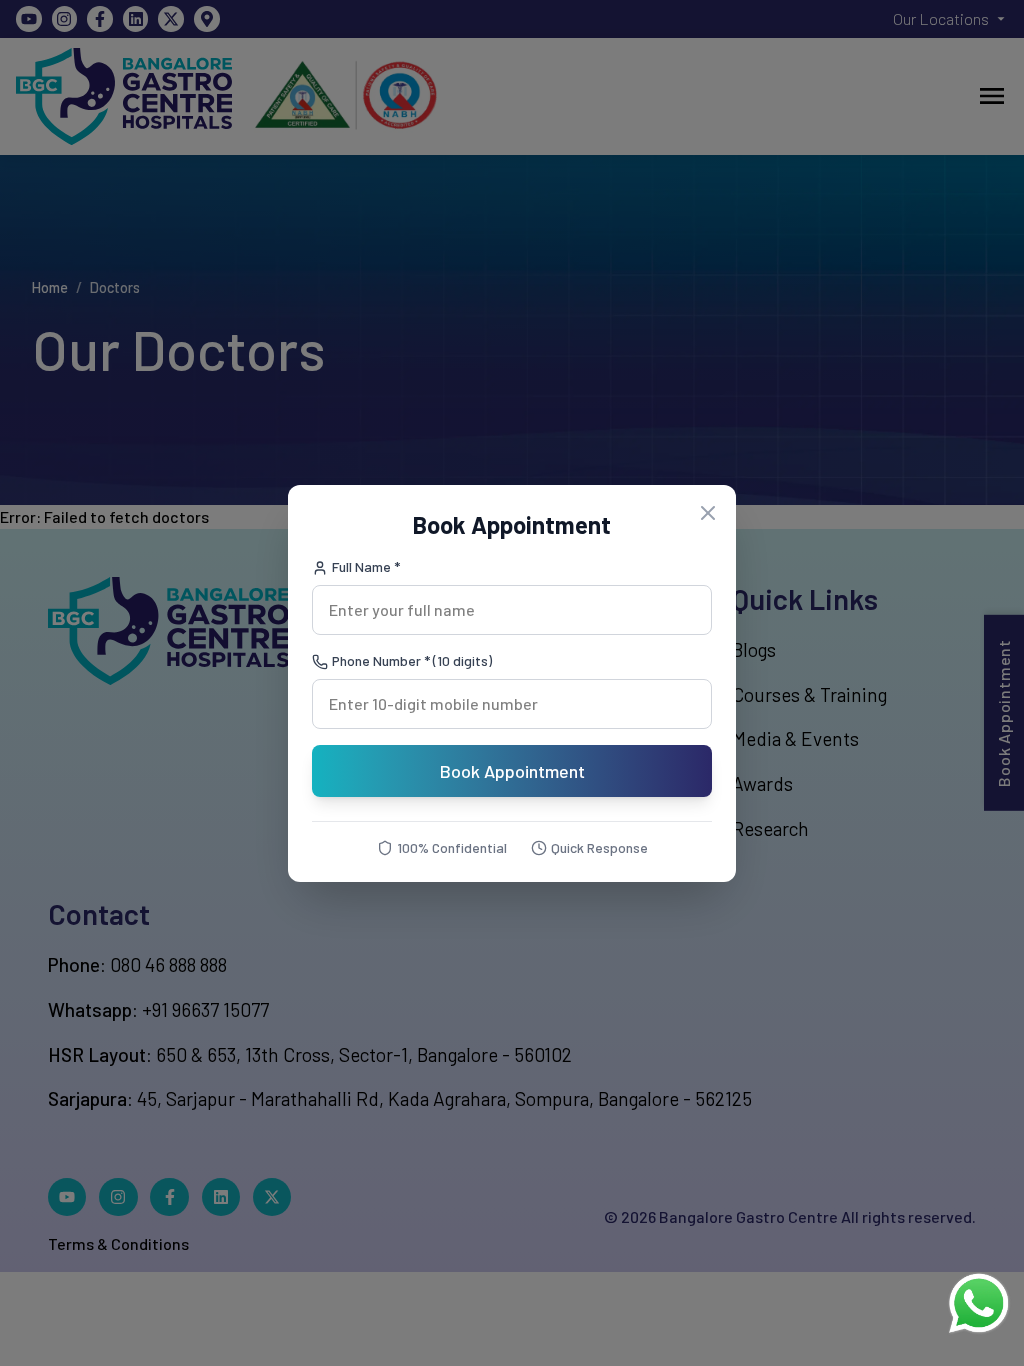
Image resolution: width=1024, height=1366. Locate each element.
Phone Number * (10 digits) (412, 660)
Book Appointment (512, 771)
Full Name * (366, 566)
